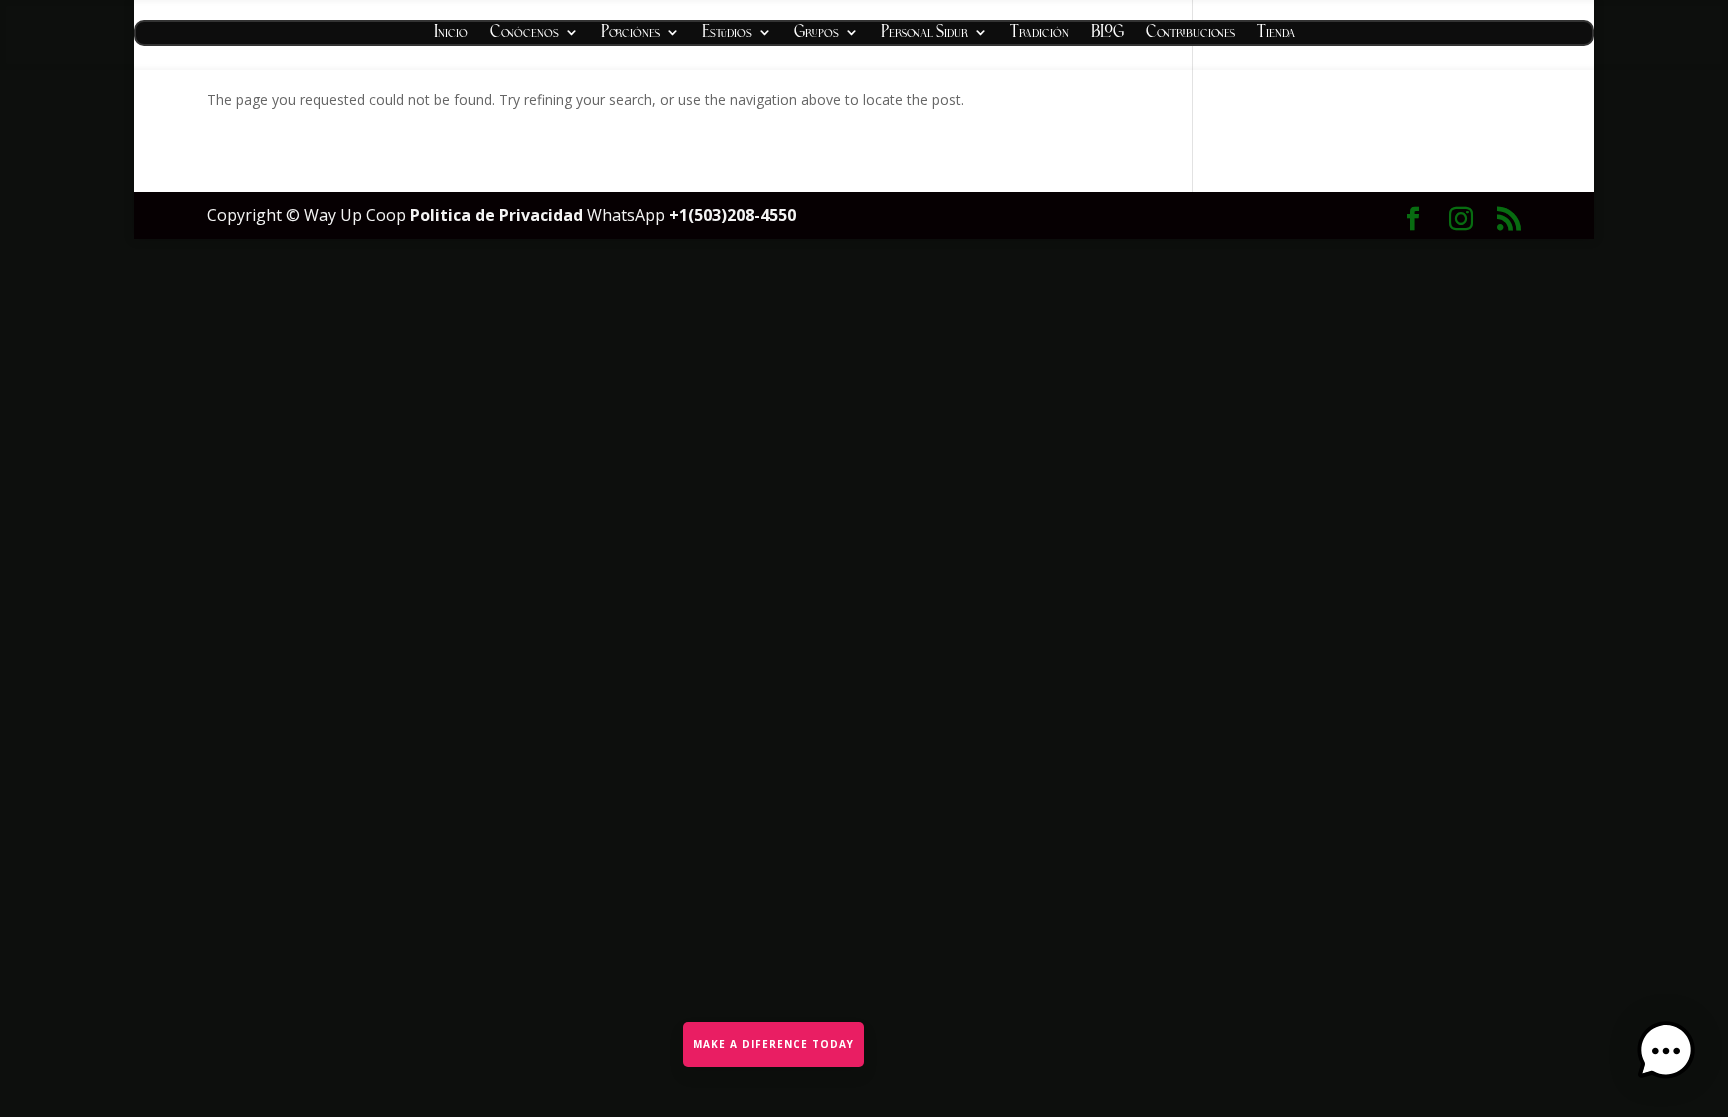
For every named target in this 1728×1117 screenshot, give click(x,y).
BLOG (1107, 35)
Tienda (1276, 35)
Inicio (451, 35)
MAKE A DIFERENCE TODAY (773, 1044)
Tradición (1039, 35)
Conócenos (524, 35)
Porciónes (630, 35)
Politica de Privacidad (498, 215)
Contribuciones (1190, 35)
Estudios (727, 35)
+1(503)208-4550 (732, 215)
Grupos (816, 35)
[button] (1666, 1053)
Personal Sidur (924, 35)
